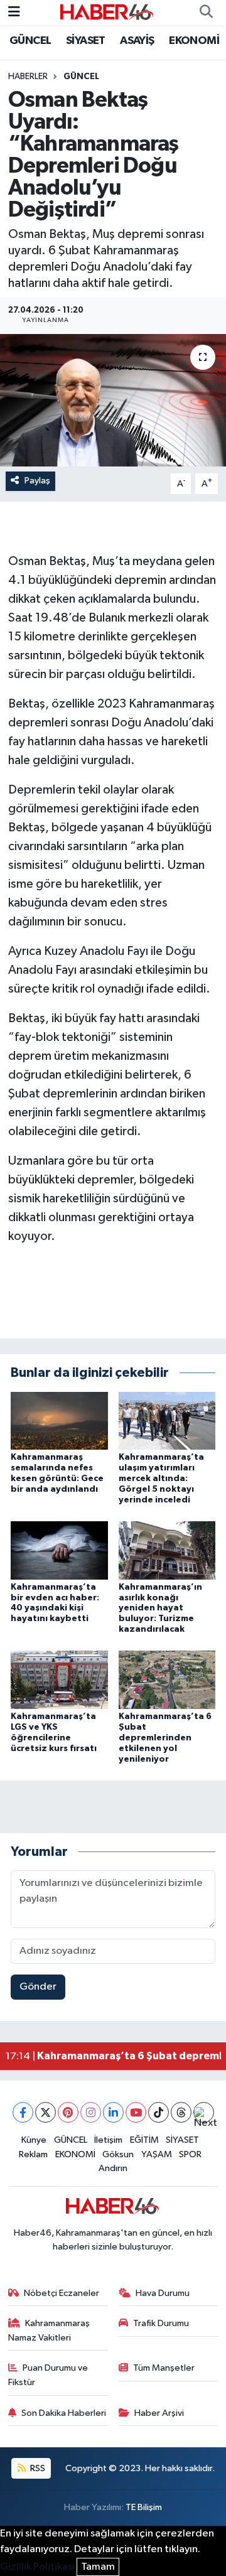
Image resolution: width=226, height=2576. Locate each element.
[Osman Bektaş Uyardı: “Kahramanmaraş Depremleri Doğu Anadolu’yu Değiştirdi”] (113, 400)
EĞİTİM (144, 2140)
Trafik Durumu (161, 2323)
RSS (37, 2468)
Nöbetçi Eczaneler (62, 2293)
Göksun (118, 2154)
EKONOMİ (194, 41)
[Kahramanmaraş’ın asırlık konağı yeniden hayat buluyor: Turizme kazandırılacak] (167, 1550)
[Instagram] (91, 2112)
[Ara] (206, 13)
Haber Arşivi (159, 2413)
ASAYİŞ (137, 41)
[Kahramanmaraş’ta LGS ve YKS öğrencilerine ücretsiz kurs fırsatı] (59, 1680)
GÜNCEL (30, 41)
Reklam (33, 2154)
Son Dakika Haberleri (64, 2413)
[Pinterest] (68, 2112)
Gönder (38, 1987)
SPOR (190, 2154)
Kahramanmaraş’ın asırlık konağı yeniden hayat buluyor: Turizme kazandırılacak (160, 1608)
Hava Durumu (163, 2293)
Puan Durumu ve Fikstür (48, 2375)
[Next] (204, 2112)
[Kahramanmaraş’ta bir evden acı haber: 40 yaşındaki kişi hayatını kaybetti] (59, 1550)
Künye (34, 2140)
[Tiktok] (159, 2112)
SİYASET (86, 41)
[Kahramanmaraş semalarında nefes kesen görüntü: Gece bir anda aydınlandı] (59, 1420)
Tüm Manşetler (164, 2368)
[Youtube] (136, 2112)
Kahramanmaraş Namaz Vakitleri (49, 2330)
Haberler (28, 77)
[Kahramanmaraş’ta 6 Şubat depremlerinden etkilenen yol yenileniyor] (167, 1680)
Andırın (113, 2168)
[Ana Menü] (14, 12)
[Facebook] (23, 2112)
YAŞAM (157, 2154)
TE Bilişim (144, 2507)
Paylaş (37, 481)
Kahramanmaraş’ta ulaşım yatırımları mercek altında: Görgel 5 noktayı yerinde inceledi (161, 1478)
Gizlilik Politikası (37, 2567)
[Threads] (181, 2112)
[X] (46, 2112)
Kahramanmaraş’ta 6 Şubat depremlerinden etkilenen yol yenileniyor (165, 1738)
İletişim (108, 2140)
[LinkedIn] (113, 2112)
